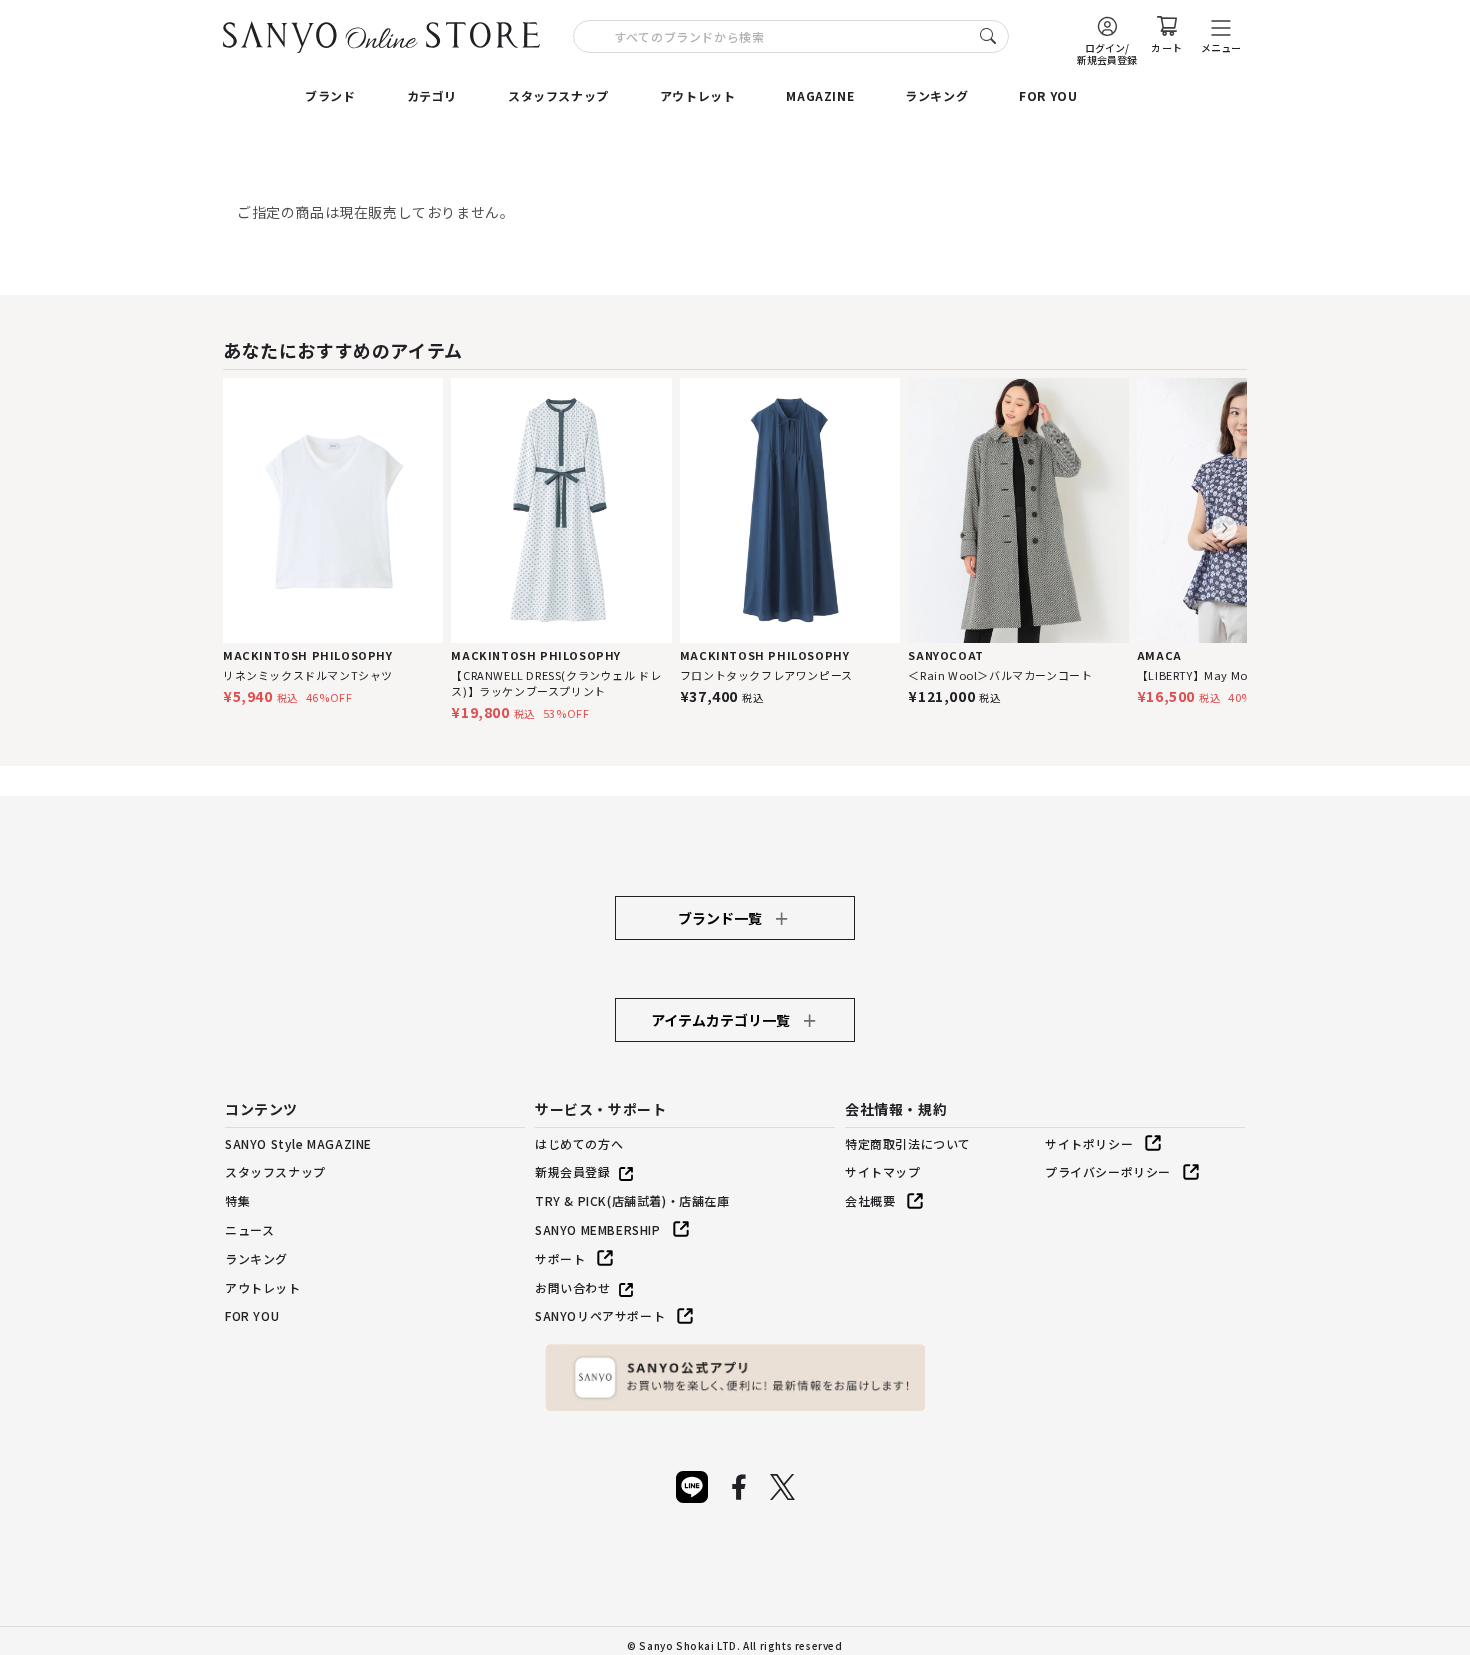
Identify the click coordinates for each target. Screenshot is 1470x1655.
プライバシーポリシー (1108, 1171)
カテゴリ (432, 95)
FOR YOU (1048, 95)
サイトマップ (883, 1171)
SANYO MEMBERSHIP (598, 1229)
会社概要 (870, 1200)
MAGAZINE (820, 95)
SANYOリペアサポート (600, 1315)
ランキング (936, 95)
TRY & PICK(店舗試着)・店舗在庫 (632, 1200)
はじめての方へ (579, 1143)
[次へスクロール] (1224, 528)
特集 (237, 1200)
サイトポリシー (1089, 1143)
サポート (560, 1258)
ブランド (330, 95)
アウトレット (698, 95)
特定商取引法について (908, 1143)
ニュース (249, 1229)
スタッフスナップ (558, 95)
